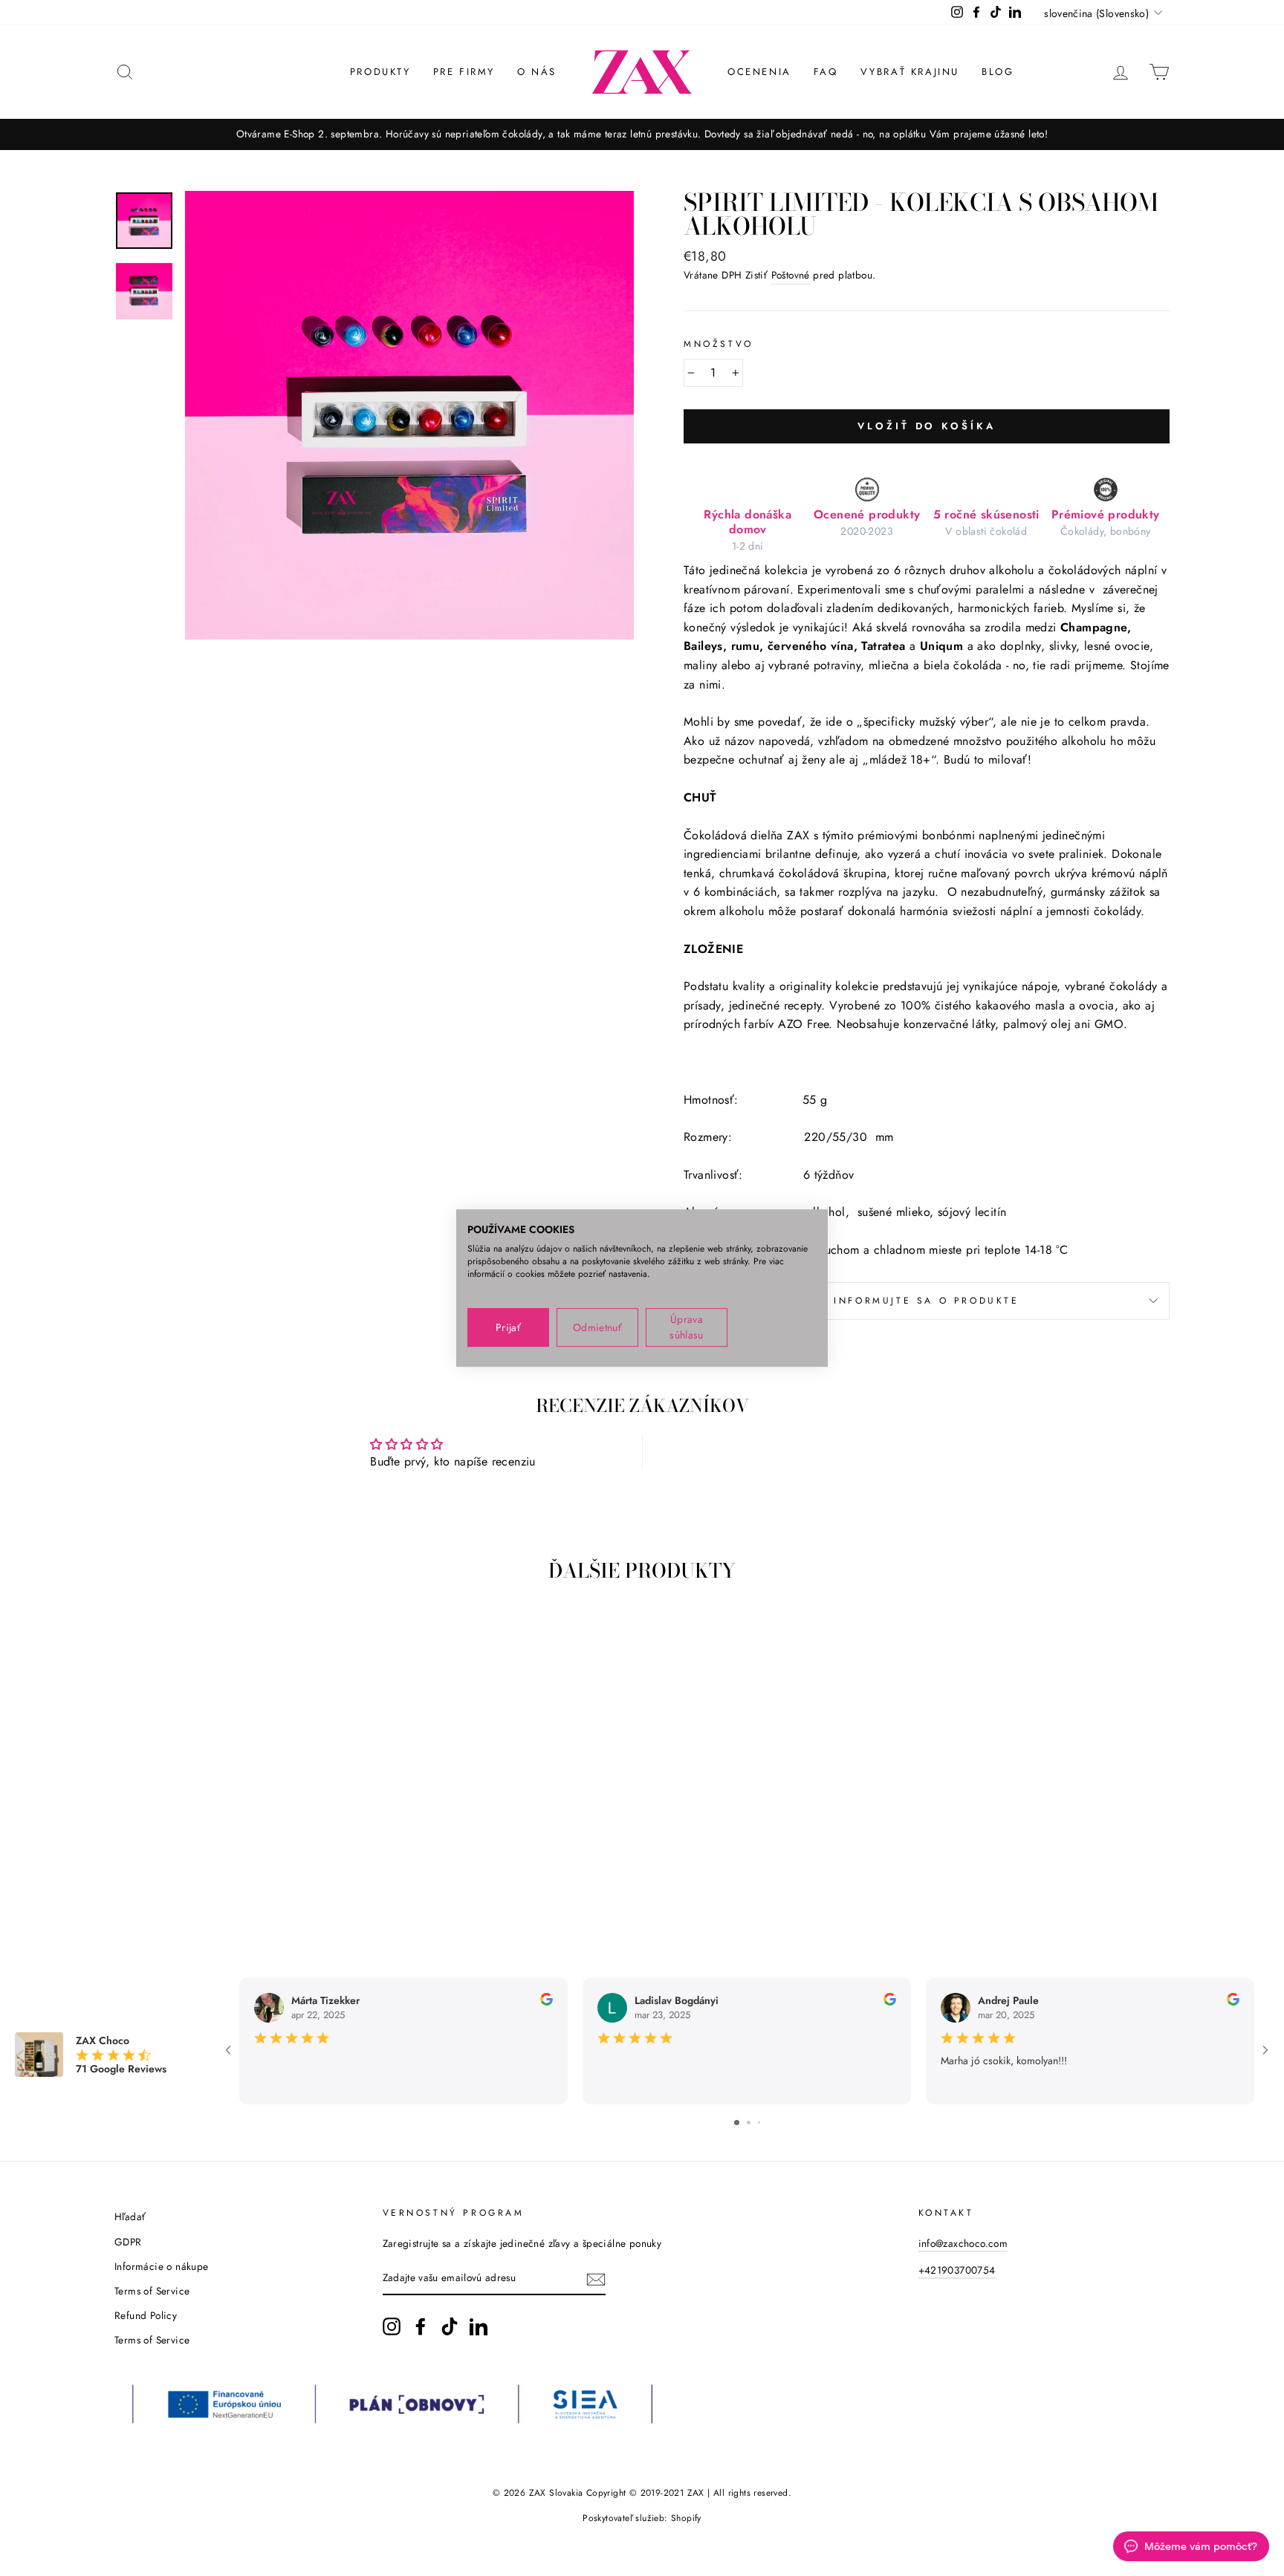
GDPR (128, 2242)
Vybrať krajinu (910, 72)
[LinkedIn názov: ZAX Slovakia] (479, 2326)
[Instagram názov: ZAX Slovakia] (392, 2326)
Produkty (380, 72)
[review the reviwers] (547, 2002)
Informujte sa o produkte (926, 1301)
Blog (998, 72)
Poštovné (791, 275)
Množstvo (719, 344)
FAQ (826, 72)
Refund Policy (146, 2315)
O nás (537, 72)
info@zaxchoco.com (963, 2243)
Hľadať (130, 2216)
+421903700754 (957, 2270)
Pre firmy (464, 72)
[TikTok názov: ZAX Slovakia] (450, 2326)
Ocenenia (759, 72)
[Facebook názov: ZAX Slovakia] (421, 2326)
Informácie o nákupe (162, 2266)
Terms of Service (152, 2291)
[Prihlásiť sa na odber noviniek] (596, 2279)
